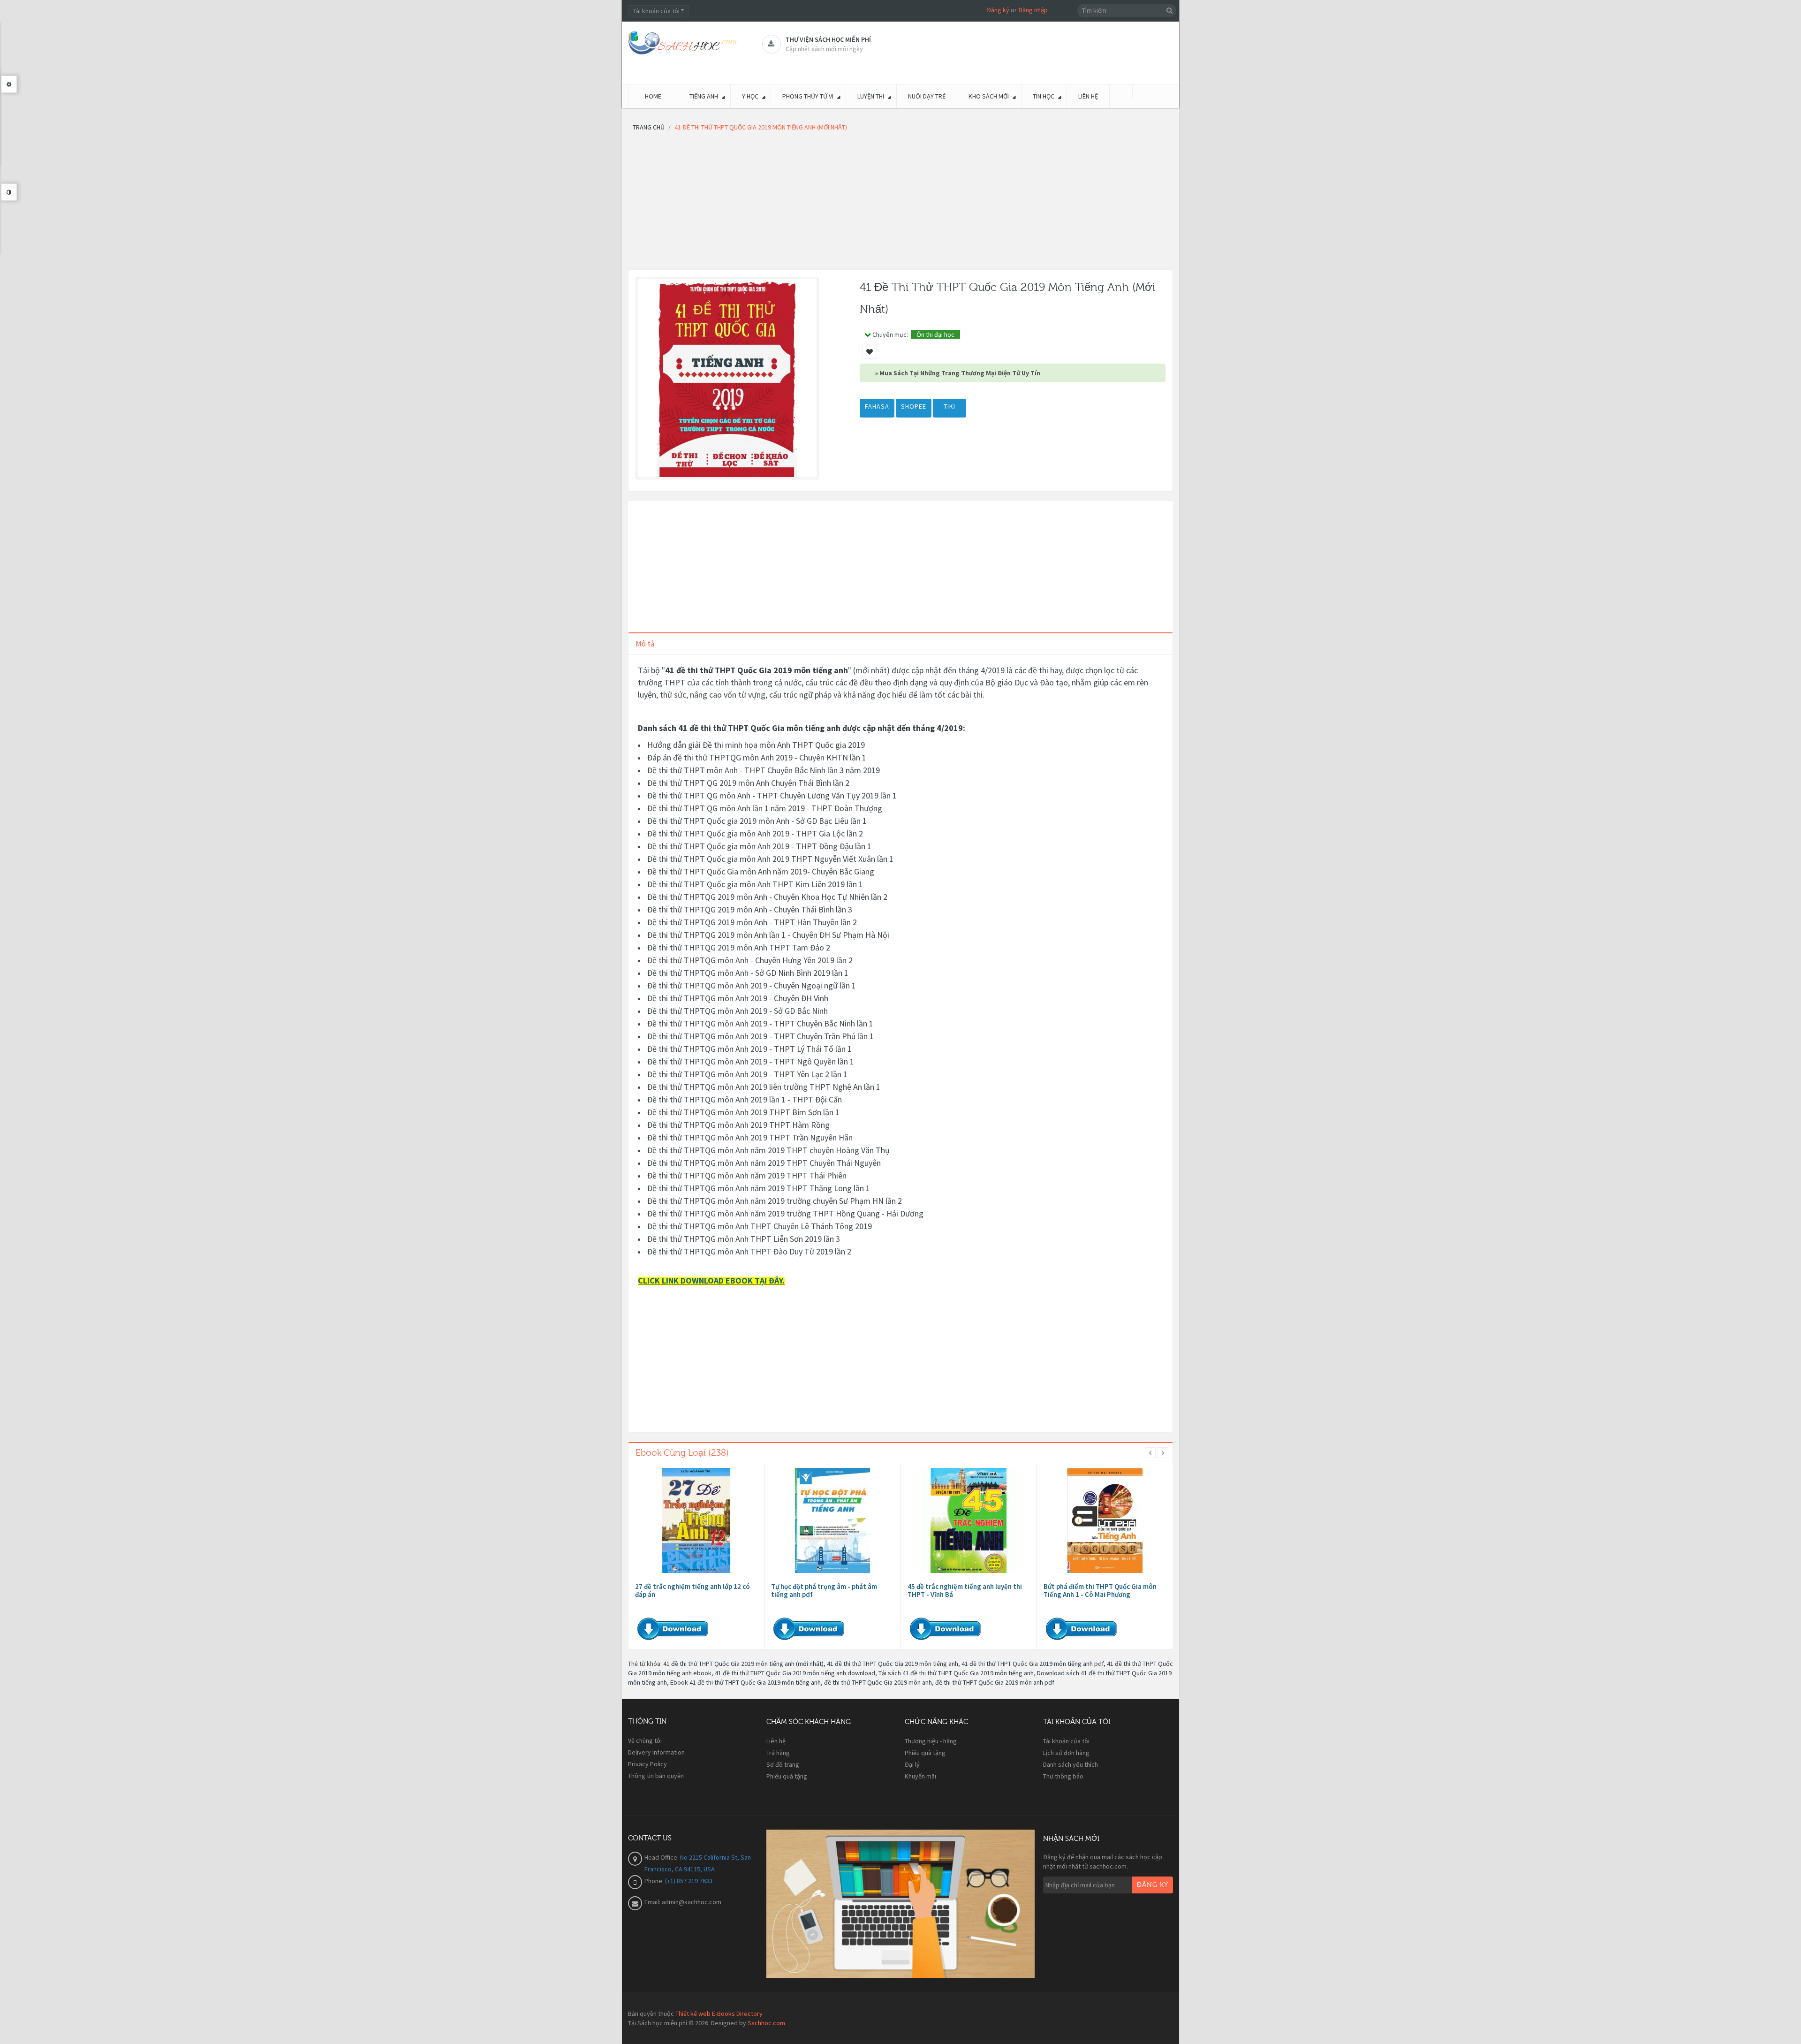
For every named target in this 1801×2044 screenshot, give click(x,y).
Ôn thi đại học (935, 334)
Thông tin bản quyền (656, 1776)
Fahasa (877, 406)
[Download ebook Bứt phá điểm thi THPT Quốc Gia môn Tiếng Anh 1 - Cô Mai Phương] (1105, 1520)
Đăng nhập (1033, 10)
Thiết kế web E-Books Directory (719, 2014)
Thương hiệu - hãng (931, 1741)
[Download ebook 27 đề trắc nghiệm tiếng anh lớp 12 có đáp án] (696, 1520)
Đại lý (912, 1764)
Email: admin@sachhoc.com (683, 1902)
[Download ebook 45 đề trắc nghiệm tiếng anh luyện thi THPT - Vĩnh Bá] (969, 1520)
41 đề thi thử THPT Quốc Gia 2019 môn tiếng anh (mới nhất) (743, 1664)
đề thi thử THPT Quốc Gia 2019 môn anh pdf (995, 1682)
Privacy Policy (647, 1764)
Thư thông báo (1063, 1776)
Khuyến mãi (920, 1776)
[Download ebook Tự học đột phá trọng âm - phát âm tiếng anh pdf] (832, 1520)
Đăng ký (998, 10)
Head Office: (662, 1857)
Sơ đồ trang (783, 1764)
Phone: (655, 1881)
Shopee (914, 406)
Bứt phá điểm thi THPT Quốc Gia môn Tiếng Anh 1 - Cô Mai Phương (1100, 1590)
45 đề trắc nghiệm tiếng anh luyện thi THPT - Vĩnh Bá (965, 1590)
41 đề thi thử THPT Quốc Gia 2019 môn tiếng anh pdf (1033, 1664)
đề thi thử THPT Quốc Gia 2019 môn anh (878, 1682)
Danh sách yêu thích (1071, 1764)
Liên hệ (776, 1741)
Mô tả (645, 644)
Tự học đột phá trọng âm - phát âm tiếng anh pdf (824, 1590)
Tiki (950, 406)
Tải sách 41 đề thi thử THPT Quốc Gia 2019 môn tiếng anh (956, 1673)
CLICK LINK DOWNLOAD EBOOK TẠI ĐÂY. (711, 1280)
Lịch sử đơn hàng (1066, 1753)
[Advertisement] (900, 204)
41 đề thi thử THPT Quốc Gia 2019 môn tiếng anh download (795, 1673)
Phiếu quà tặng (787, 1776)
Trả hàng (778, 1753)
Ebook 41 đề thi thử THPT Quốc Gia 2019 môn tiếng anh (745, 1682)
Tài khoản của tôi (1066, 1741)
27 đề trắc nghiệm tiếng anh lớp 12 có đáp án (692, 1590)
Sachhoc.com (766, 2023)
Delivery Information (656, 1752)
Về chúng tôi (645, 1740)
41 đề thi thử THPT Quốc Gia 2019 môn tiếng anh (893, 1664)
